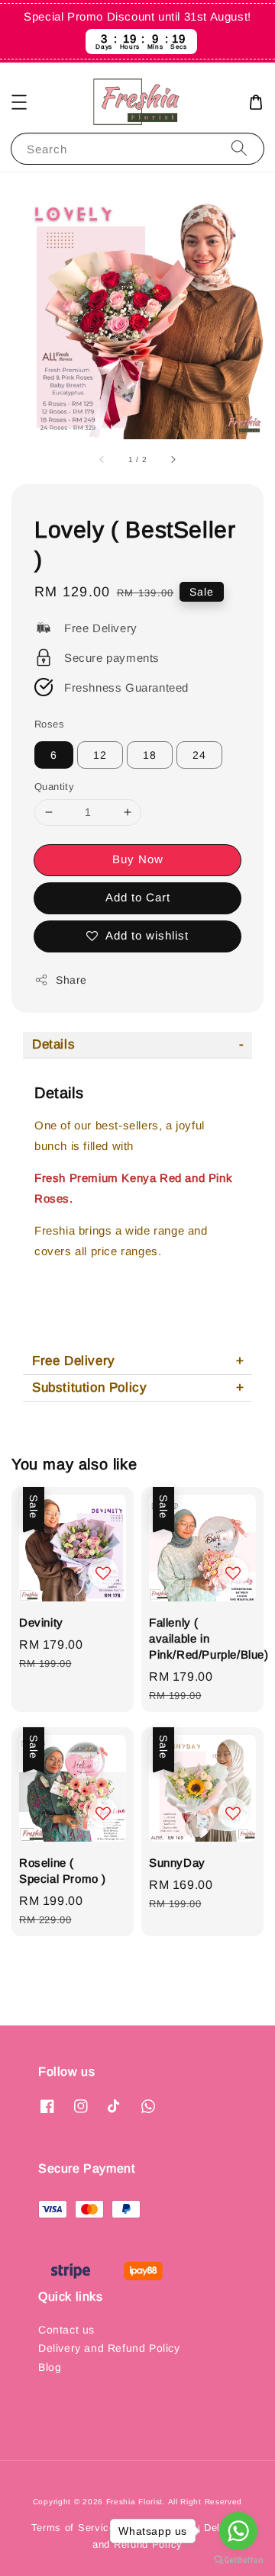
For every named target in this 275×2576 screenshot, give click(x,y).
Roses (49, 724)
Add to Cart (138, 897)
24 (199, 755)
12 (100, 755)
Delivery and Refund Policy (109, 2348)
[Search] (239, 148)
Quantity (54, 787)
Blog (50, 2367)
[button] (19, 102)
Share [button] (71, 980)
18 (150, 755)
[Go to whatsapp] (238, 2531)
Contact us (66, 2330)
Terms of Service (73, 2528)
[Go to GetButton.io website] (238, 2560)
